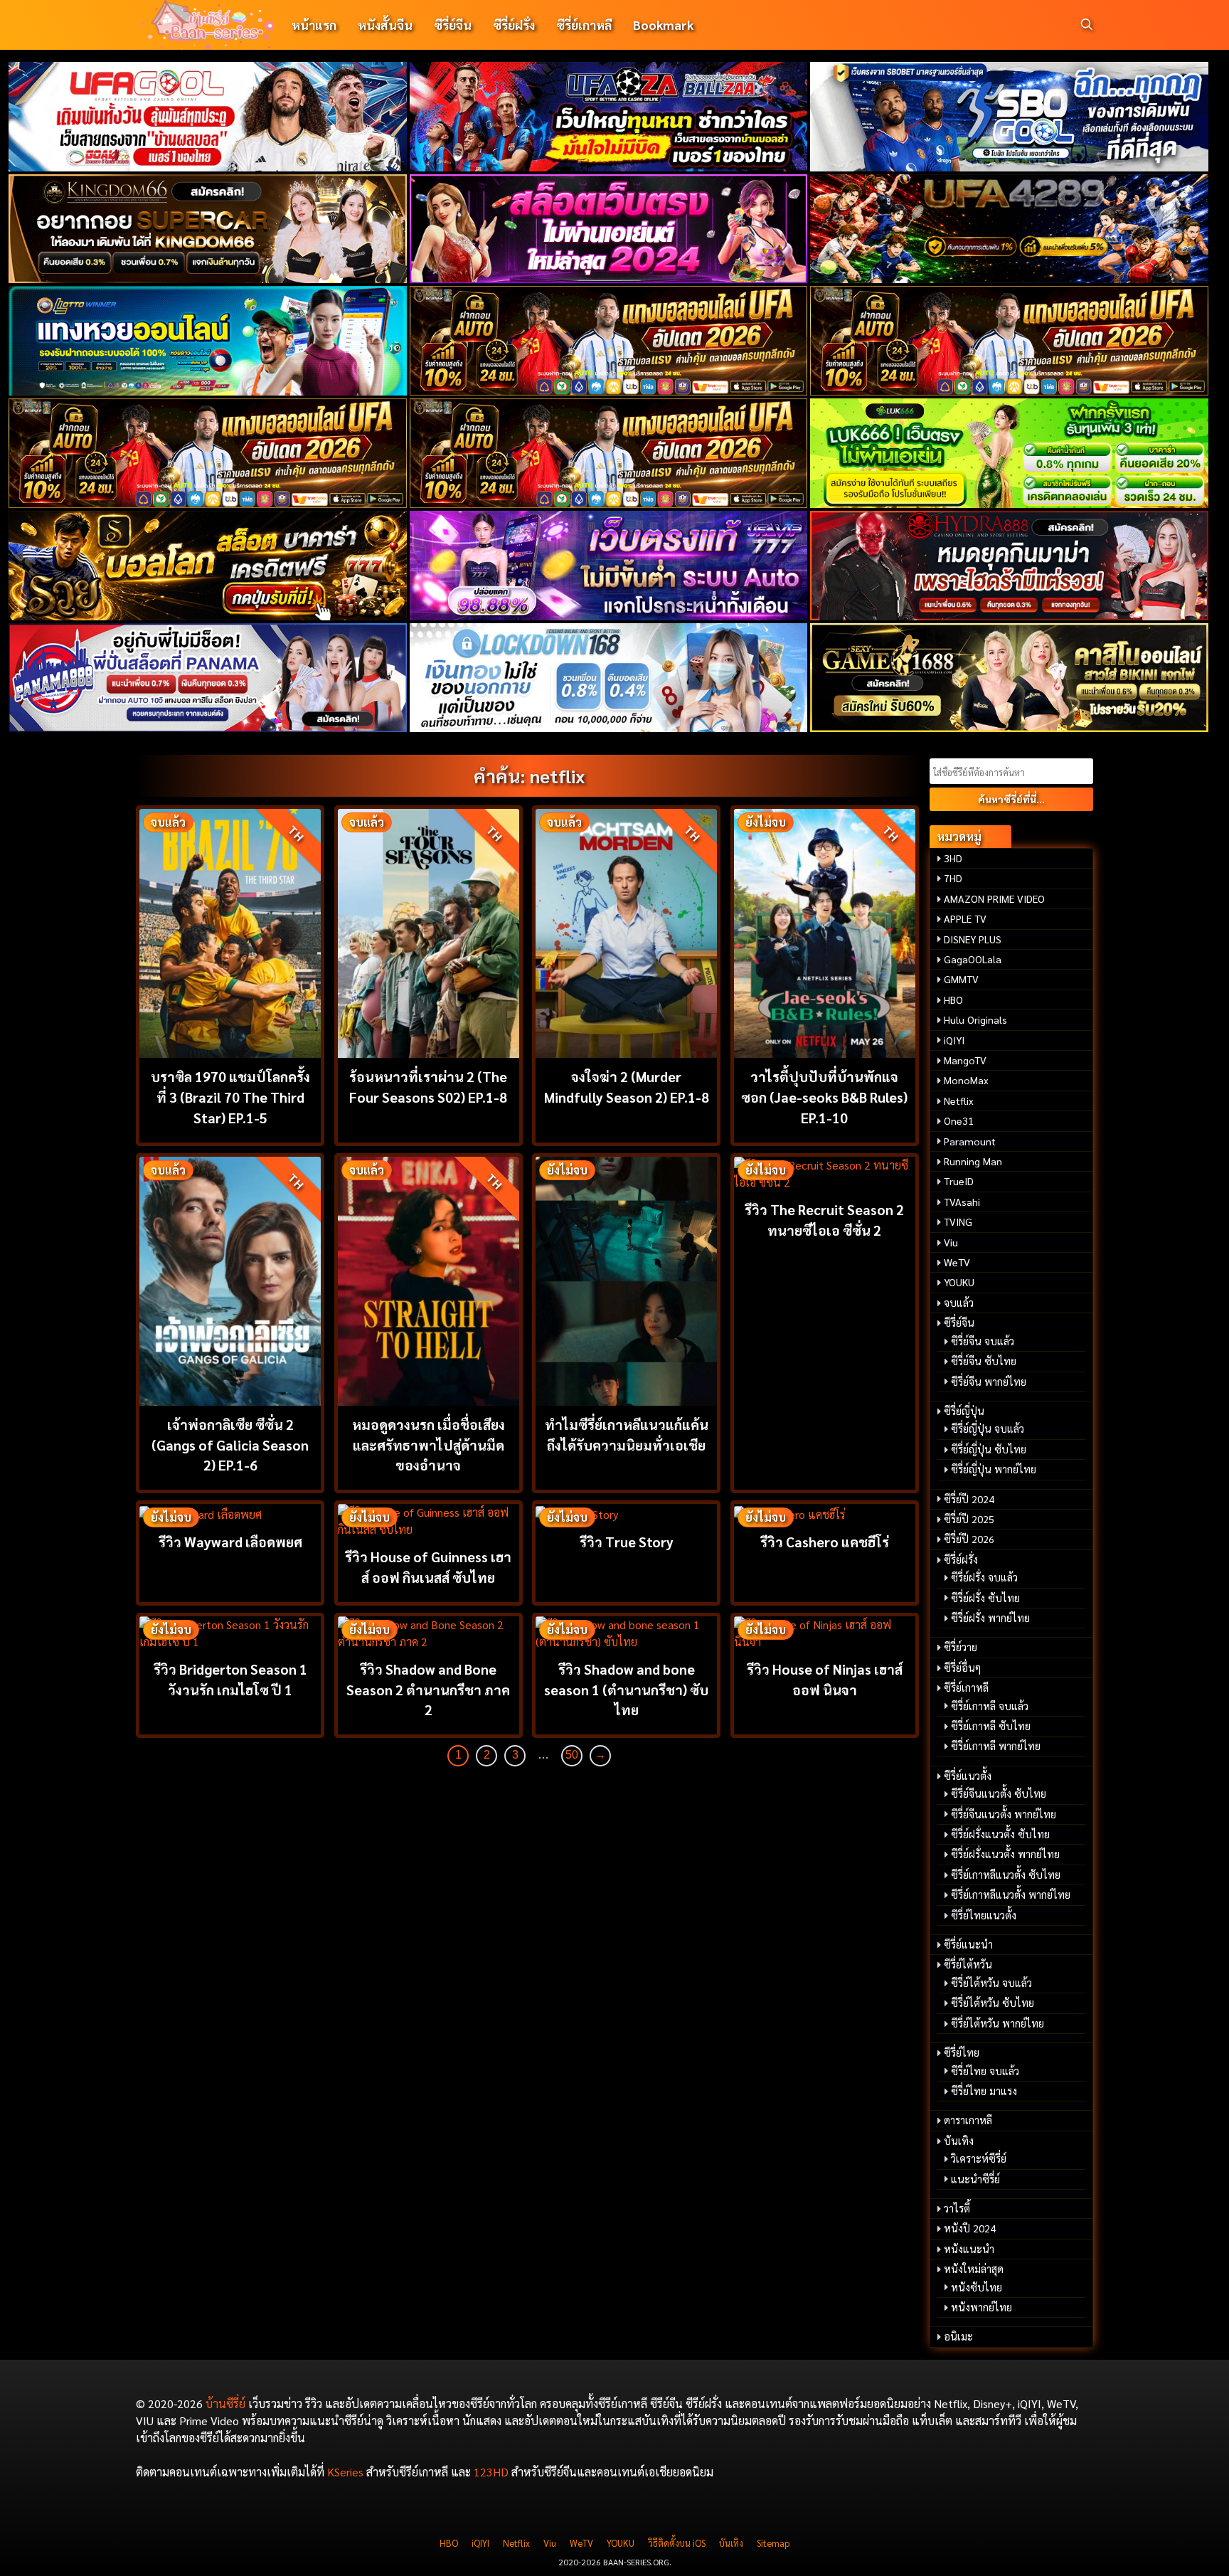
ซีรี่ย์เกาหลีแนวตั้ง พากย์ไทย (1011, 1894)
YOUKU (959, 1282)
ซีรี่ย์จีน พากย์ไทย (989, 1382)
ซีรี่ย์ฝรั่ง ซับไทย (985, 1598)
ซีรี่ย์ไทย (962, 2052)
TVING (958, 1221)
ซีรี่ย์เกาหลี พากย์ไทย (996, 1746)
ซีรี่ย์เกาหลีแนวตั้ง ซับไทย (1006, 1875)
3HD (953, 858)
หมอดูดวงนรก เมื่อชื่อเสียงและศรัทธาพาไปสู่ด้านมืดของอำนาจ (429, 1445)
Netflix (959, 1101)
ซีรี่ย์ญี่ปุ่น (964, 1411)
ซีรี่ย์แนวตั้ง (968, 1776)
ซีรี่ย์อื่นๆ (962, 1668)
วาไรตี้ (957, 2208)
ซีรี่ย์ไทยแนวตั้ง (984, 1915)
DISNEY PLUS (973, 939)
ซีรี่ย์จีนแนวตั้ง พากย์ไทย (1004, 1814)
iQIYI (954, 1040)
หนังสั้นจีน (385, 25)
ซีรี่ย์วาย (961, 1647)
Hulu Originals (975, 1019)
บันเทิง (959, 2141)
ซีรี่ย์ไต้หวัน (968, 1964)
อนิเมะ (958, 2336)
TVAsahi (962, 1202)
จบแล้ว (959, 1303)
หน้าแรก (314, 25)
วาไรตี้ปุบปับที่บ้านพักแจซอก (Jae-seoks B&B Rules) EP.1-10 (824, 1097)
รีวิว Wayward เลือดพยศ (230, 1541)
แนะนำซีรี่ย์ (975, 2179)
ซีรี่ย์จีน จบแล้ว (983, 1341)
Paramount (970, 1141)
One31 (959, 1120)
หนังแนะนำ (969, 2249)
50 (572, 1755)
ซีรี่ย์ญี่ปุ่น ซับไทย (989, 1449)
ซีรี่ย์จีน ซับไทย (984, 1361)
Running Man (973, 1161)
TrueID (959, 1181)
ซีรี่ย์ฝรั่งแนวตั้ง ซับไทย (1000, 1834)
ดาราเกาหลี (968, 2120)
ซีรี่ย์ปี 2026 (969, 1539)
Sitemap (773, 2543)
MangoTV (965, 1060)
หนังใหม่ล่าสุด (974, 2269)
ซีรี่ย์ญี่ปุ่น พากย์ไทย (994, 1469)
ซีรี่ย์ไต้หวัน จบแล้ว (991, 1983)
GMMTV (961, 979)
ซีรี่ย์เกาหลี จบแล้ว (990, 1706)
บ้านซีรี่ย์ (225, 2403)
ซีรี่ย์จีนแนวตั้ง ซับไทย (999, 1793)
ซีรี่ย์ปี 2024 (969, 1499)
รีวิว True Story (627, 1541)
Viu (951, 1242)
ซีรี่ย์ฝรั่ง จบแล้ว (984, 1577)
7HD (953, 878)
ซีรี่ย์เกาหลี (584, 25)
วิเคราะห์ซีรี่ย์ (979, 2158)
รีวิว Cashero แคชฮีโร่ (825, 1541)
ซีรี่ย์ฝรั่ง (514, 25)
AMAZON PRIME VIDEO (994, 899)
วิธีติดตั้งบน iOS (677, 2543)
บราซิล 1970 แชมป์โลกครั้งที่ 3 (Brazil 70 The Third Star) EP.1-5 (230, 1097)
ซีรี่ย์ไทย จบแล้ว (985, 2071)
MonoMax (966, 1080)
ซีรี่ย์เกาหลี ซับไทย (991, 1726)
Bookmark (663, 25)
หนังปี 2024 (970, 2228)
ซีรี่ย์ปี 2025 (969, 1519)
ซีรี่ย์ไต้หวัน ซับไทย (993, 2003)
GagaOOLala (973, 959)
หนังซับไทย (977, 2287)
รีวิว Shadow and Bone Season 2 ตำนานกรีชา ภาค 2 (428, 1689)
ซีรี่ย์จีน (453, 25)
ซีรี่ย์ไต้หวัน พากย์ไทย (997, 2023)
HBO (953, 1000)
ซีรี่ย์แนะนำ (968, 1944)
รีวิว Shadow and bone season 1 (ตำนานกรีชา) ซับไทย (626, 1689)
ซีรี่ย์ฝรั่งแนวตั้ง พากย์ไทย (1005, 1854)
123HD (491, 2472)
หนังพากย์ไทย (981, 2307)
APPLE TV (965, 918)
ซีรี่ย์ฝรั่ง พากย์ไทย (990, 1618)
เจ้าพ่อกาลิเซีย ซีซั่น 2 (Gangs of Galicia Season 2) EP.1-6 (230, 1445)
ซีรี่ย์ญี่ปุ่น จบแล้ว (988, 1429)
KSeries (345, 2472)
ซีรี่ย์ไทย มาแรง (984, 2091)
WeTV (957, 1262)
